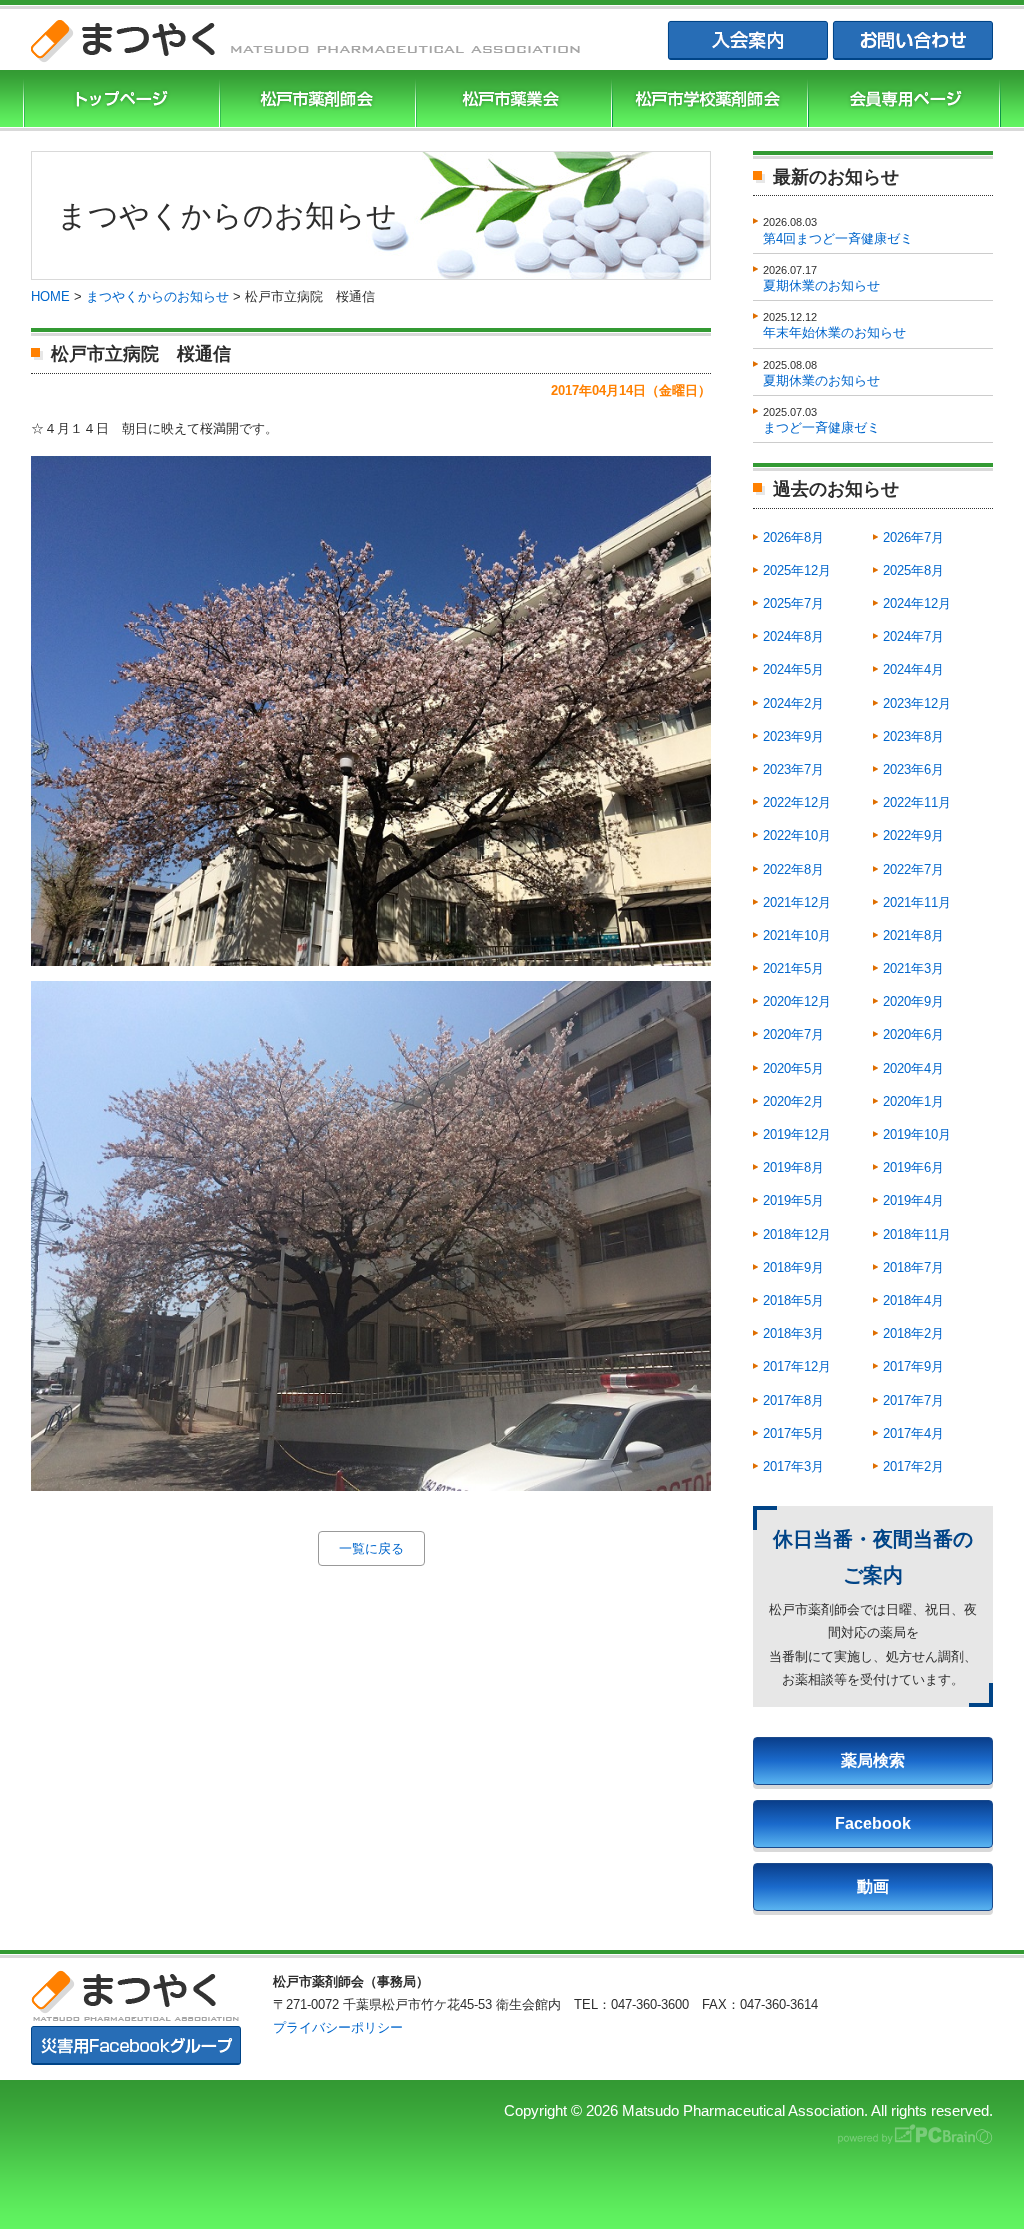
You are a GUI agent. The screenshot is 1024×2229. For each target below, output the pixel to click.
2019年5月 (793, 1200)
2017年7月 (913, 1400)
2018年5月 (793, 1300)
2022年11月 (917, 802)
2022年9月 (913, 835)
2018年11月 (917, 1234)
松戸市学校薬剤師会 (707, 100)
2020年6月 (913, 1034)
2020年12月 (797, 1001)
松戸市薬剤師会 (315, 100)
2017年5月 (793, 1433)
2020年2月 (793, 1101)
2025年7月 (793, 603)
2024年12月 (917, 603)
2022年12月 (797, 802)
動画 (873, 1886)
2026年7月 (913, 537)
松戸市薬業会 (511, 100)
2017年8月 (793, 1400)
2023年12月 (917, 703)
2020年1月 (913, 1101)
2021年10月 (797, 935)
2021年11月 (917, 902)
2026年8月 (793, 537)
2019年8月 (793, 1167)
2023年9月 (793, 736)
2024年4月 (913, 669)
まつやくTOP (119, 100)
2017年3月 (793, 1466)
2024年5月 (793, 669)
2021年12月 (797, 902)
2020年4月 (913, 1068)
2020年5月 (793, 1068)
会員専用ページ (904, 100)
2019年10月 (917, 1134)
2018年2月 (913, 1333)
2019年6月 (913, 1167)
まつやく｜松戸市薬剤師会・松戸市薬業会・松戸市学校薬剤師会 (306, 41)
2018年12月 (797, 1234)
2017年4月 (913, 1433)
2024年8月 (793, 636)
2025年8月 (913, 570)
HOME (50, 296)
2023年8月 (913, 736)
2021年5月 (793, 968)
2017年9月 (913, 1366)
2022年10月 (797, 835)
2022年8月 (793, 869)
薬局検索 (873, 1760)
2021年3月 (913, 968)
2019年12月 (797, 1134)
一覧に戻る (371, 1548)
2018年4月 (913, 1300)
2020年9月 (913, 1001)
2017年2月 (913, 1466)
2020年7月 (793, 1034)
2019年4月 (913, 1200)
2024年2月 (793, 703)
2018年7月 (913, 1267)
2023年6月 (913, 769)
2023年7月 (793, 769)
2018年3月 (793, 1333)
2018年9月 (793, 1267)
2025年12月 (797, 570)
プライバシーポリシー (338, 2027)
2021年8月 (913, 935)
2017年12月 (797, 1366)
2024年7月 (913, 636)
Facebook (873, 1823)
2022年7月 (913, 869)
